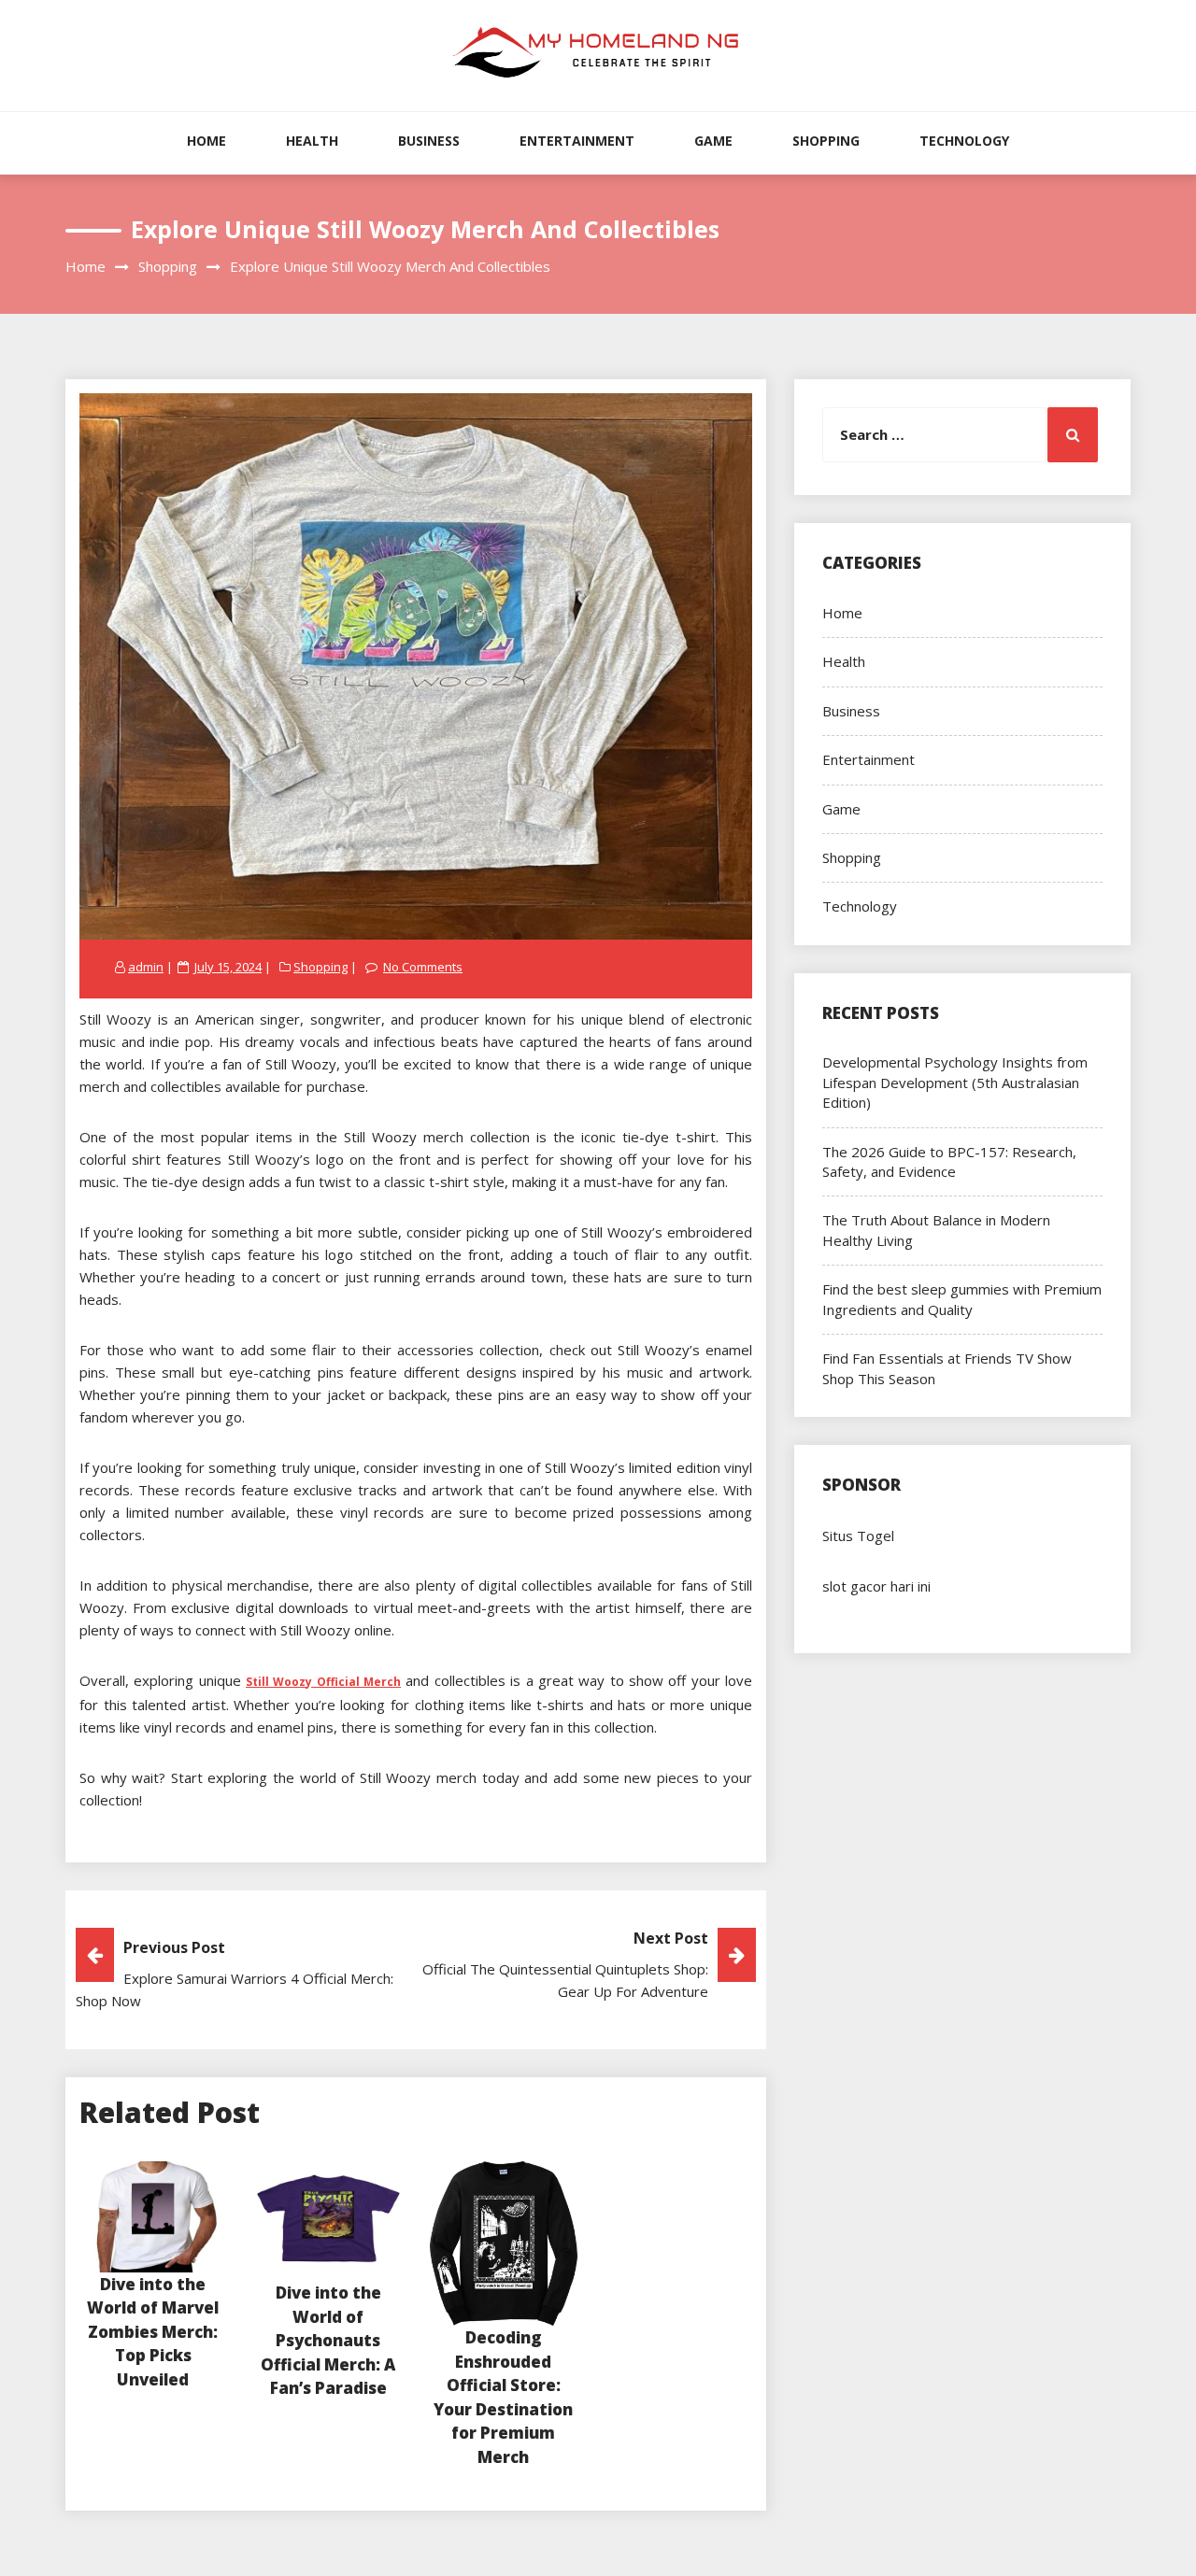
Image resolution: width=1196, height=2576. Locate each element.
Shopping (826, 141)
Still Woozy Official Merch (323, 1682)
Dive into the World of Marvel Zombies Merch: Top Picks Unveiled (153, 2332)
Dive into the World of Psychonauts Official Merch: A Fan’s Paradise (328, 2340)
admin (146, 967)
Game (713, 141)
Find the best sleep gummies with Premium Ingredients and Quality (962, 1299)
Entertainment (577, 141)
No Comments (423, 967)
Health (312, 141)
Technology (964, 141)
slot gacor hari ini (876, 1586)
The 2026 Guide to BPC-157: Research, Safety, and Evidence (949, 1161)
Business (429, 141)
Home (206, 141)
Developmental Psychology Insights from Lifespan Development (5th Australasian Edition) (955, 1082)
